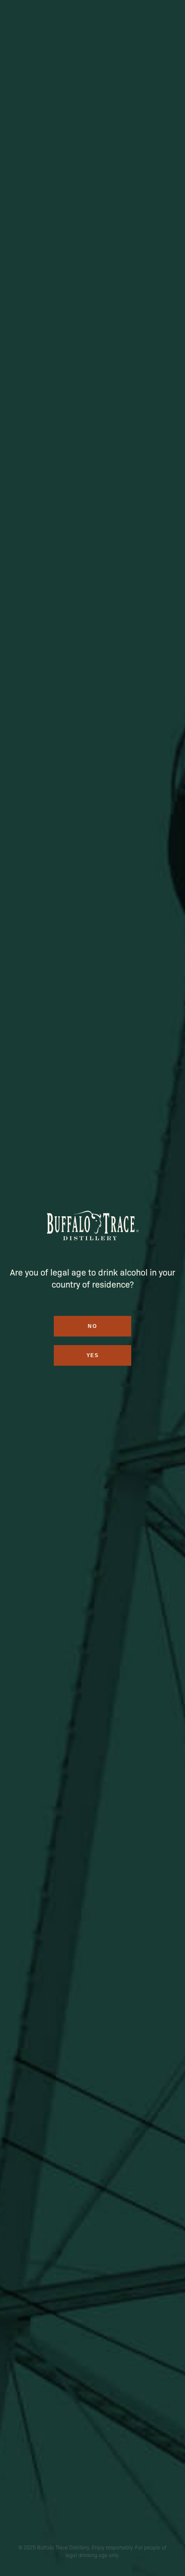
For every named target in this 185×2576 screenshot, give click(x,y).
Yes (93, 1355)
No (92, 1326)
